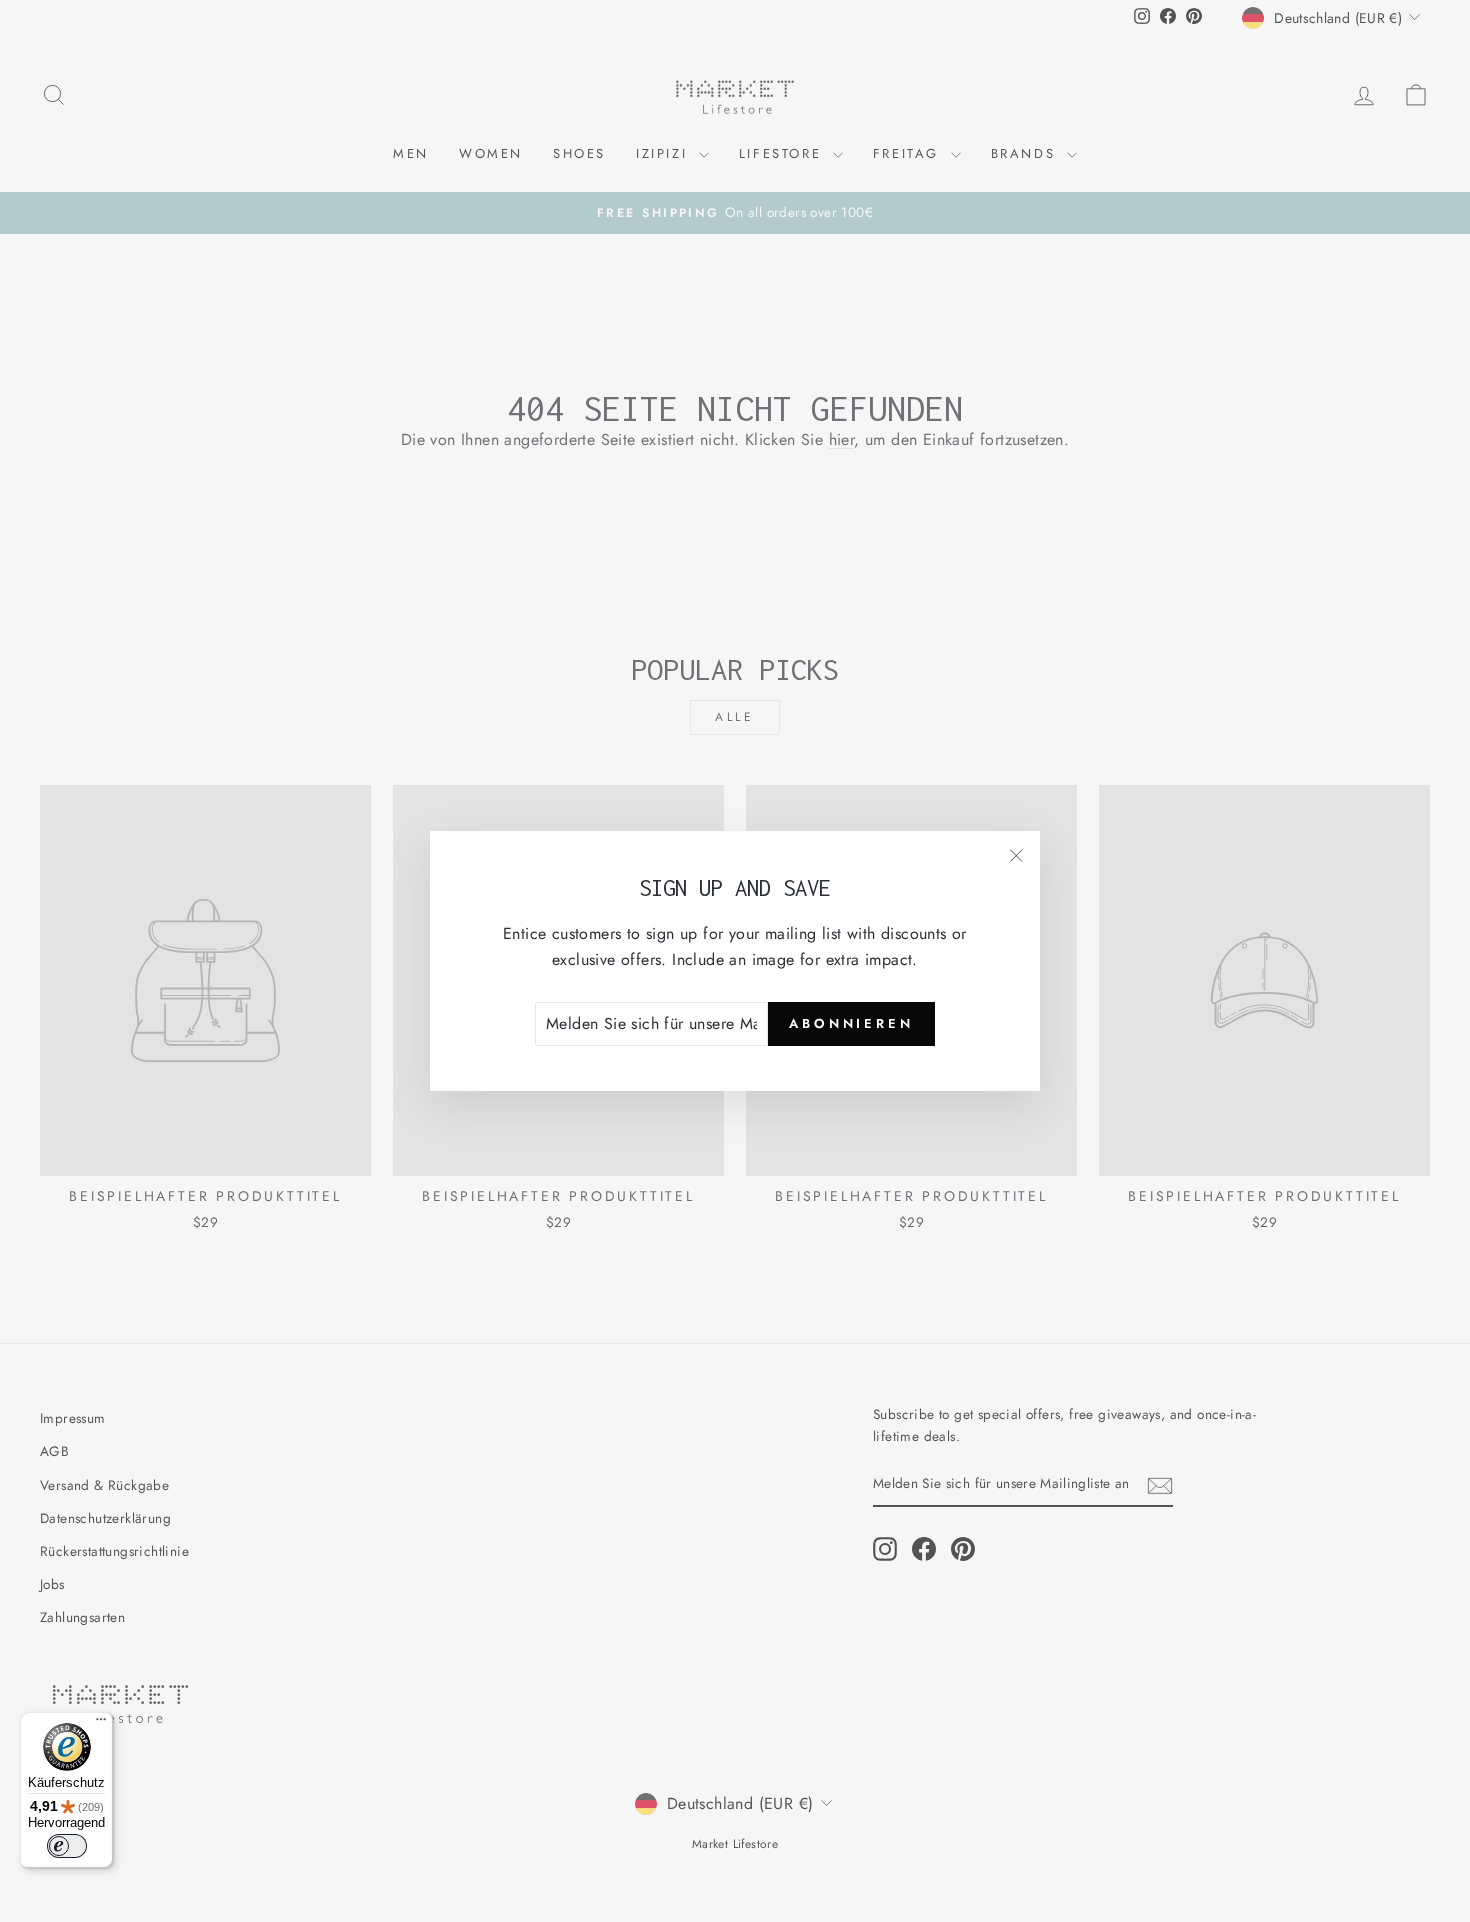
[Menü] (101, 1724)
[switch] (67, 1846)
